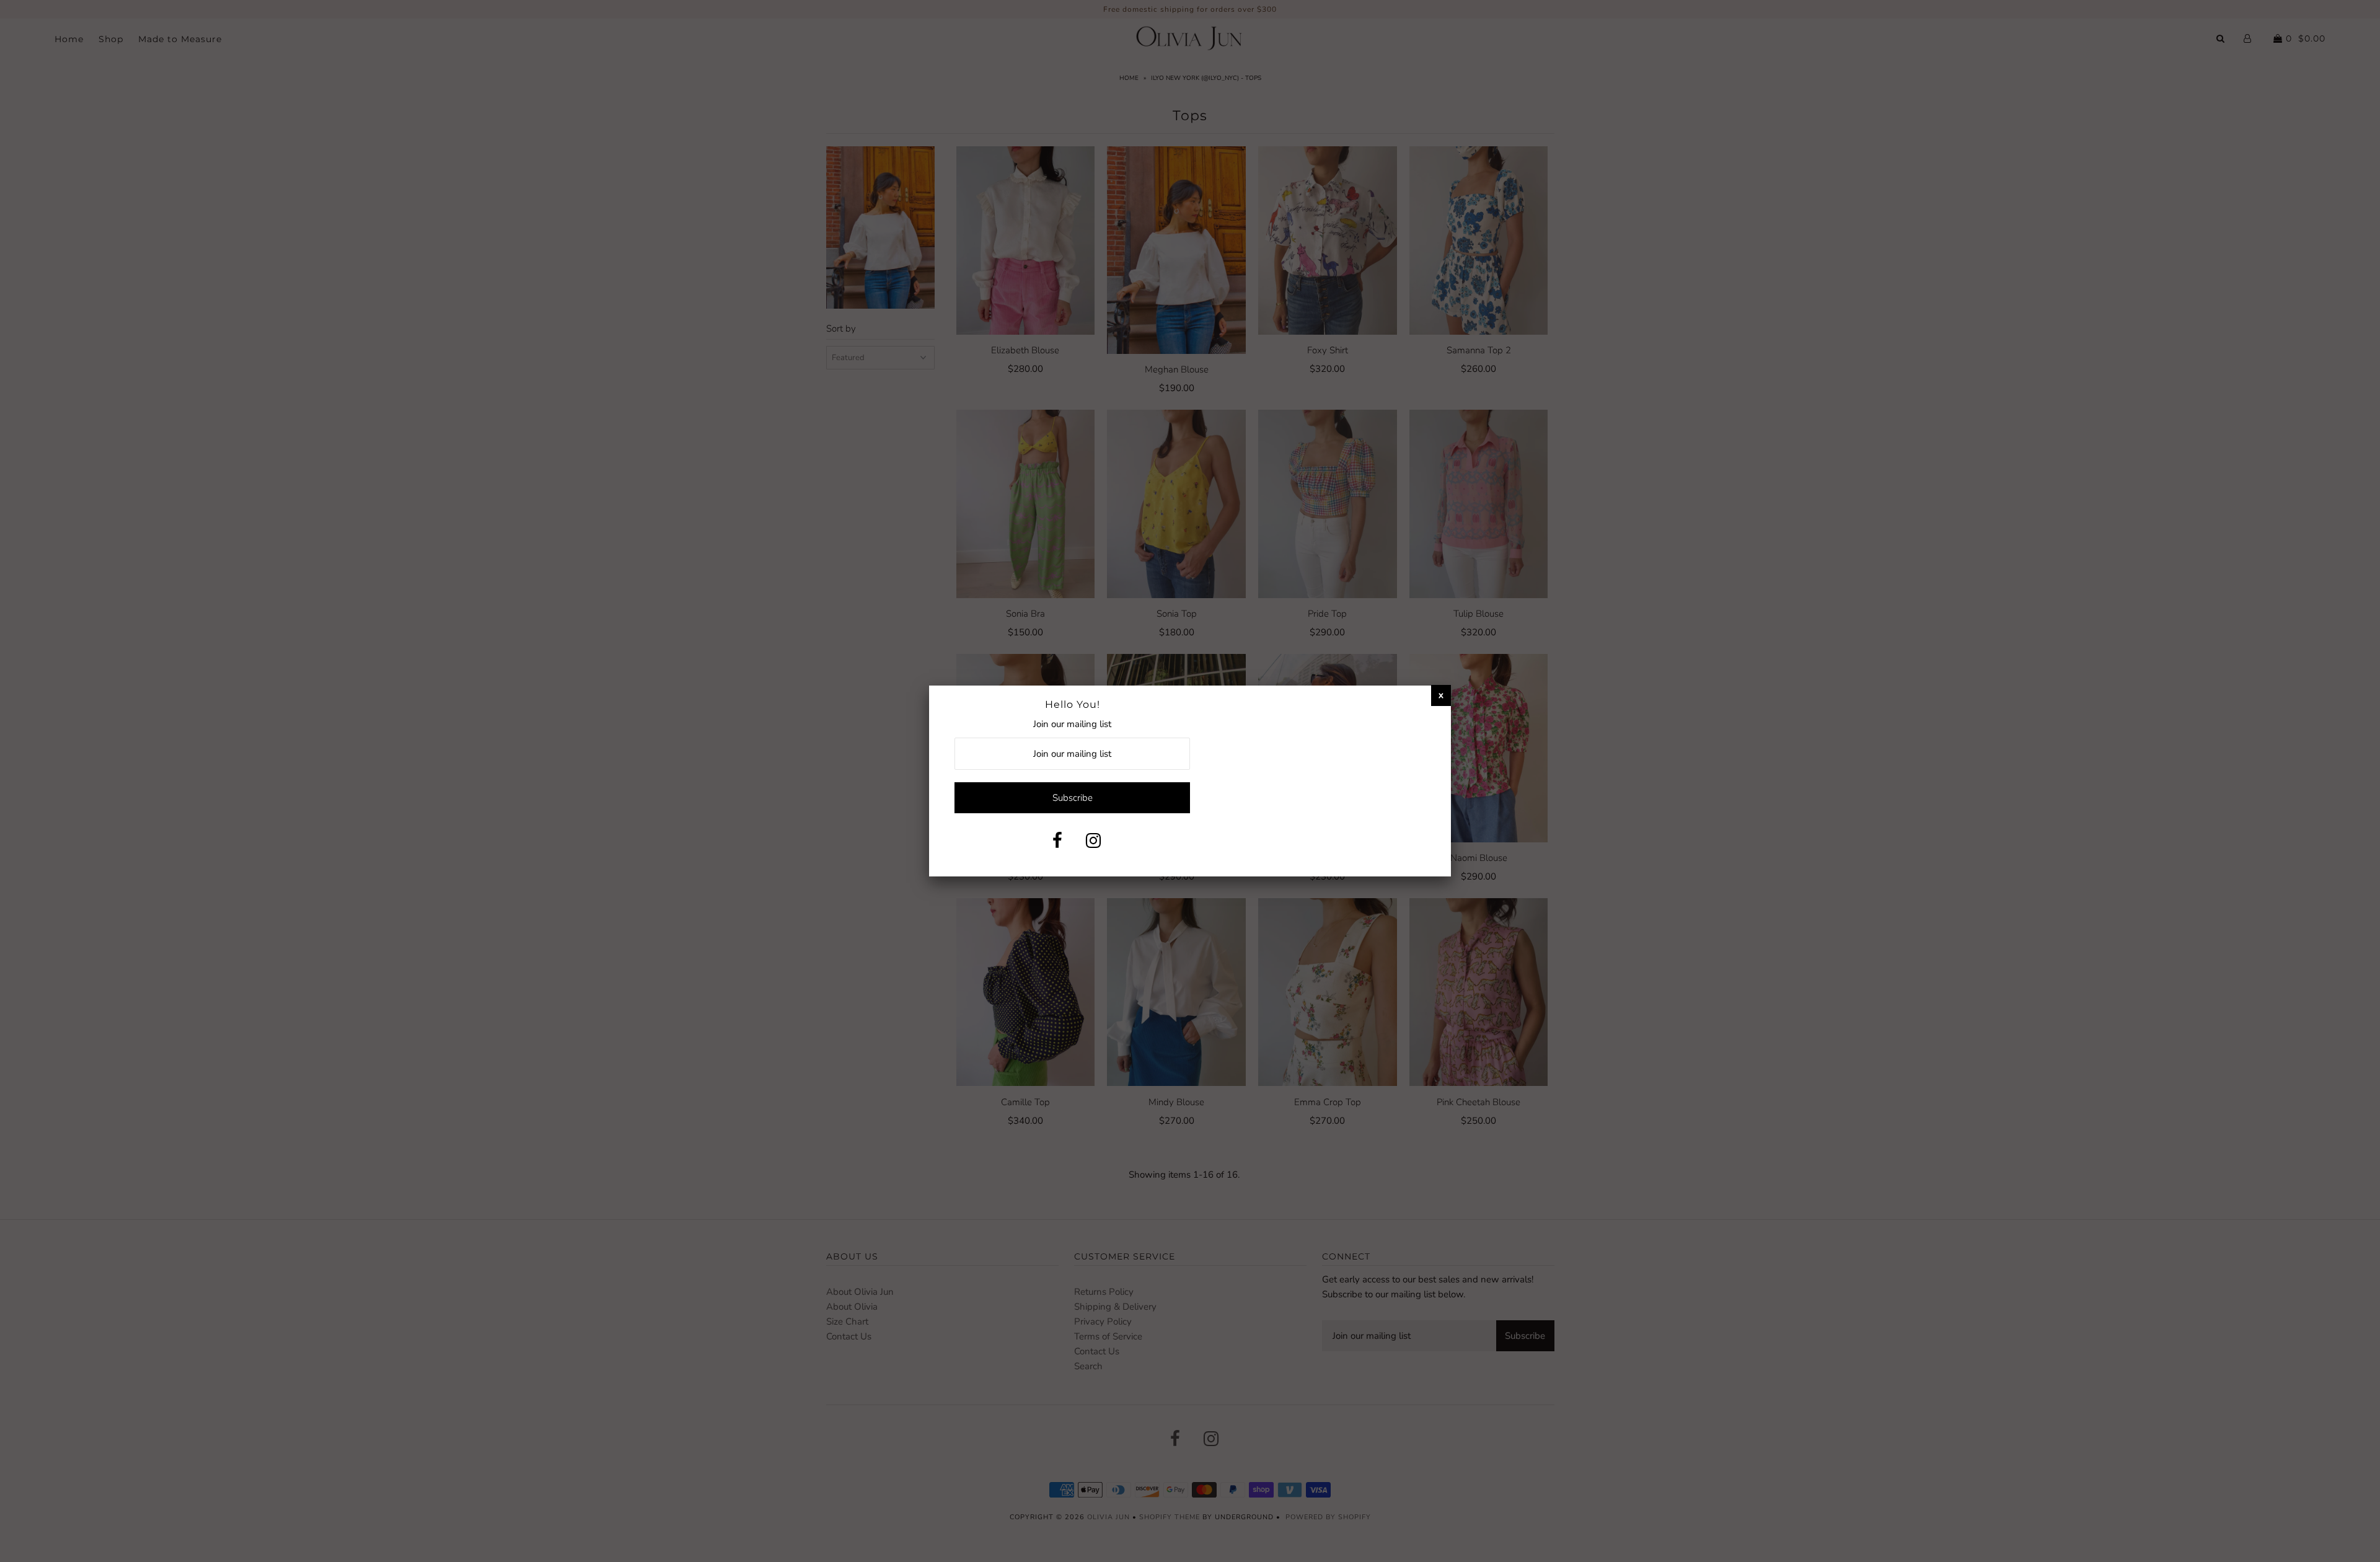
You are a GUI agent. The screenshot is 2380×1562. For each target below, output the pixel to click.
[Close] (1441, 695)
